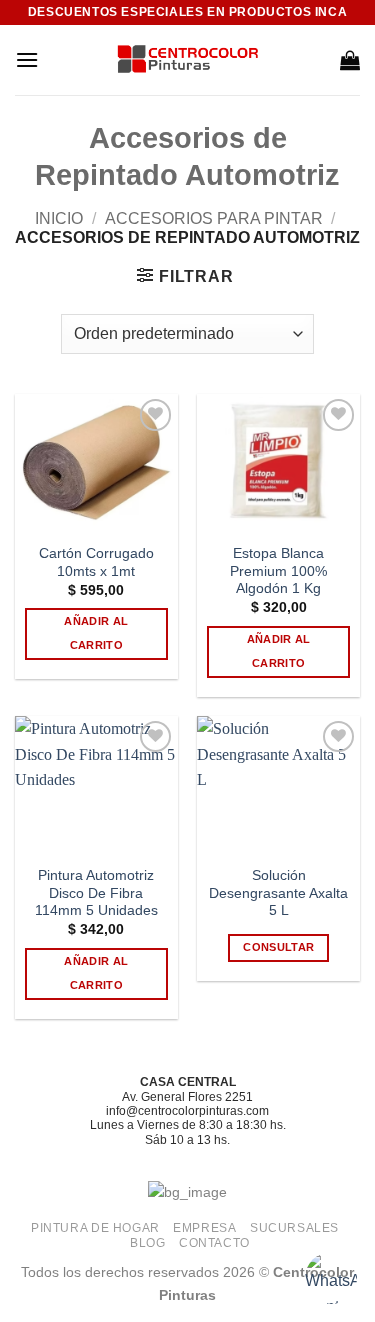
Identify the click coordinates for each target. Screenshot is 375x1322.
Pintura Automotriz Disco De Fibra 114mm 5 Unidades (96, 893)
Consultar (278, 947)
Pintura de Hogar (95, 1228)
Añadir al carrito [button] (96, 633)
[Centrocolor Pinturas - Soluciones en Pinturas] (188, 60)
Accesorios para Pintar (214, 218)
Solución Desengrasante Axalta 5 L (278, 893)
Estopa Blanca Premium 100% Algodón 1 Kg (278, 571)
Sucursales (294, 1228)
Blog (147, 1243)
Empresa (204, 1228)
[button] (27, 59)
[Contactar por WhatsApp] (331, 1278)
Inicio (59, 218)
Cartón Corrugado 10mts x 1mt (96, 562)
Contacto (214, 1243)
